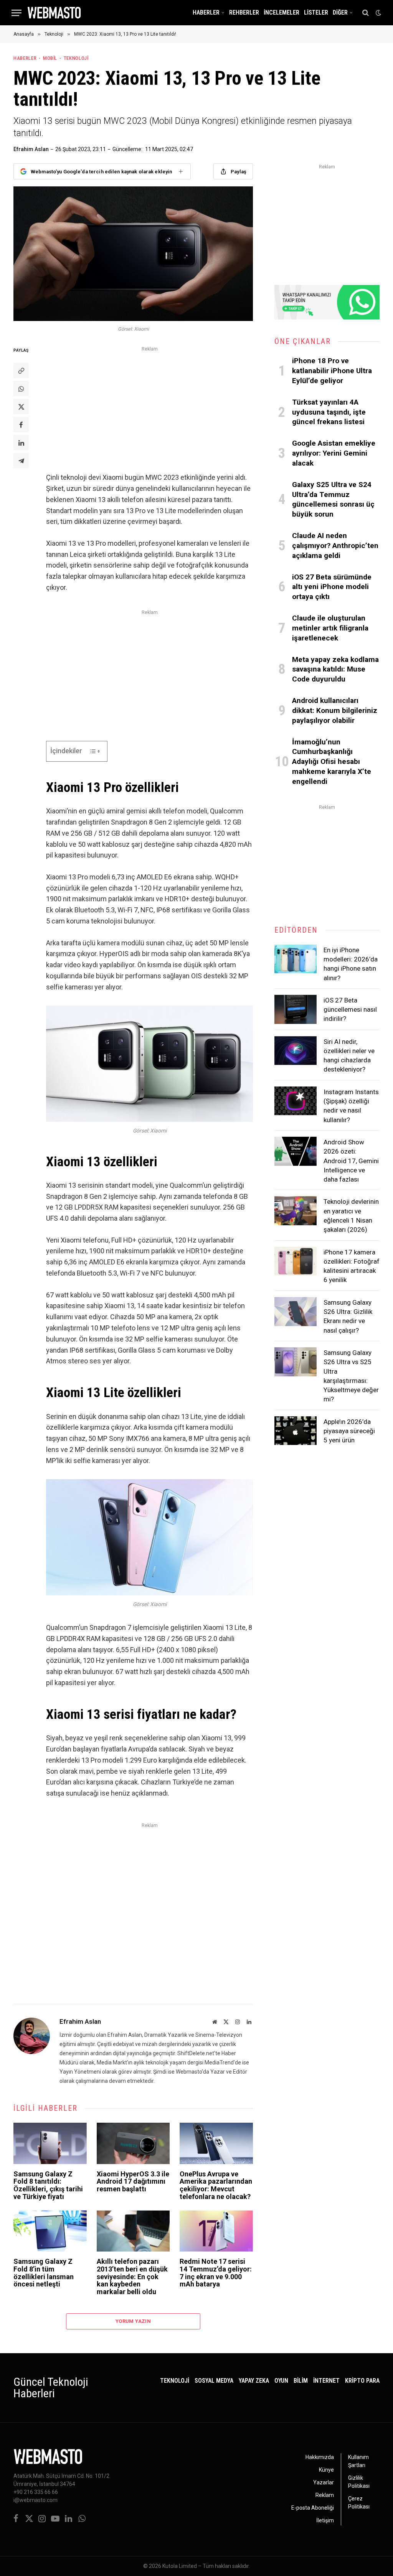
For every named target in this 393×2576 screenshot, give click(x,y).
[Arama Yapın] (366, 13)
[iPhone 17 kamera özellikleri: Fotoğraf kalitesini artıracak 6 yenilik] (296, 1261)
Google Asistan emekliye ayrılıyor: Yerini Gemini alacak (334, 453)
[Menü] (17, 13)
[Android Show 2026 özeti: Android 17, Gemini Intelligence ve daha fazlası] (296, 1151)
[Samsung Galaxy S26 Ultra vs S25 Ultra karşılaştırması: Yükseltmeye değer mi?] (296, 1362)
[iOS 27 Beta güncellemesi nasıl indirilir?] (296, 1009)
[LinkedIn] (21, 443)
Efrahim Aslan (31, 149)
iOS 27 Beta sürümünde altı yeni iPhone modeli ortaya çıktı (332, 587)
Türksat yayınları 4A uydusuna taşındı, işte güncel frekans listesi (329, 412)
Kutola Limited (180, 2566)
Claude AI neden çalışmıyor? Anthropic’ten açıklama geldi (335, 546)
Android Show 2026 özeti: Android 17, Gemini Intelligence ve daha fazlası (351, 1161)
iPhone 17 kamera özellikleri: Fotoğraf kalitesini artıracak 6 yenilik (352, 1266)
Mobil (50, 58)
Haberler (206, 13)
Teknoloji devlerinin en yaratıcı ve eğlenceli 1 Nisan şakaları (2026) (351, 1216)
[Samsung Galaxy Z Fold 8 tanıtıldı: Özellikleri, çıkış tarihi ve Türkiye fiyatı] (50, 2143)
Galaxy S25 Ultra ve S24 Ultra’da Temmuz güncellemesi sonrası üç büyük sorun (333, 499)
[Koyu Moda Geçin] (378, 13)
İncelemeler (282, 13)
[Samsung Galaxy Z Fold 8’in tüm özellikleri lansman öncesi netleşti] (50, 2231)
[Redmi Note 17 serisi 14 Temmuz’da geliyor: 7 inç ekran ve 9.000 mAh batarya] (216, 2231)
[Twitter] (21, 407)
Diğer (340, 13)
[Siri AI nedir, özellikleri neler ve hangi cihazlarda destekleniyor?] (296, 1051)
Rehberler (244, 13)
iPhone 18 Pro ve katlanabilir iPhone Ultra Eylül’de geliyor (332, 371)
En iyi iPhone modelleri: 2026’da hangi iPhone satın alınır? (351, 964)
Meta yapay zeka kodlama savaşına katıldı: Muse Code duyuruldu (335, 669)
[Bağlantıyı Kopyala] (21, 370)
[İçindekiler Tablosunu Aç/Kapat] (91, 751)
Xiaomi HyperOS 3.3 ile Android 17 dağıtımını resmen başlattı (133, 2182)
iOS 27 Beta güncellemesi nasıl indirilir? (350, 1010)
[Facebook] (21, 425)
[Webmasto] (54, 13)
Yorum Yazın (133, 2321)
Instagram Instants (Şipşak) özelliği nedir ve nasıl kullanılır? (351, 1106)
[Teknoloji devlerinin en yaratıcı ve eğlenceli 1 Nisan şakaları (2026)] (296, 1211)
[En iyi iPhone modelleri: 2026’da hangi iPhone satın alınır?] (296, 959)
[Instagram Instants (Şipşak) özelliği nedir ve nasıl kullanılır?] (296, 1101)
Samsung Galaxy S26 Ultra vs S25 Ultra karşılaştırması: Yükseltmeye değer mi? (351, 1376)
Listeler (316, 13)
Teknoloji (76, 58)
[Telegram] (21, 461)
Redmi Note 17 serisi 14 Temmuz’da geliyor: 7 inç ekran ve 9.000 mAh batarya (216, 2273)
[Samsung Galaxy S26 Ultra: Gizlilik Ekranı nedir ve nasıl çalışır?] (296, 1312)
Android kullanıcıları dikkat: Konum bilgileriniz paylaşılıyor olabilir (335, 710)
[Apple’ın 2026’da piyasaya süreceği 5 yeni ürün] (296, 1431)
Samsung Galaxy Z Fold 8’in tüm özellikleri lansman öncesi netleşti (44, 2273)
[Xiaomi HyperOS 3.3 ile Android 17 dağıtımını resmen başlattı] (133, 2143)
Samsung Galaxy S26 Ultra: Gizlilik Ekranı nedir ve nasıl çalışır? (348, 1316)
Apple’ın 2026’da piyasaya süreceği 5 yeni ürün (349, 1431)
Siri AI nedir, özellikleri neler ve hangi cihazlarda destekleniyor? (349, 1056)
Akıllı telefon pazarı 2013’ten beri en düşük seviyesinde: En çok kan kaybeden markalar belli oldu (132, 2277)
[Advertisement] (149, 408)
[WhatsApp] (21, 388)
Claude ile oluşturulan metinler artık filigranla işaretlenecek (330, 628)
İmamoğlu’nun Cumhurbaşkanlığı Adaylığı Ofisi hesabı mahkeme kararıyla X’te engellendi (332, 762)
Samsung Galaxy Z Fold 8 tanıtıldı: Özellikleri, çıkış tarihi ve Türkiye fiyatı (48, 2185)
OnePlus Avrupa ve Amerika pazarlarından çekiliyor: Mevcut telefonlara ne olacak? (216, 2185)
